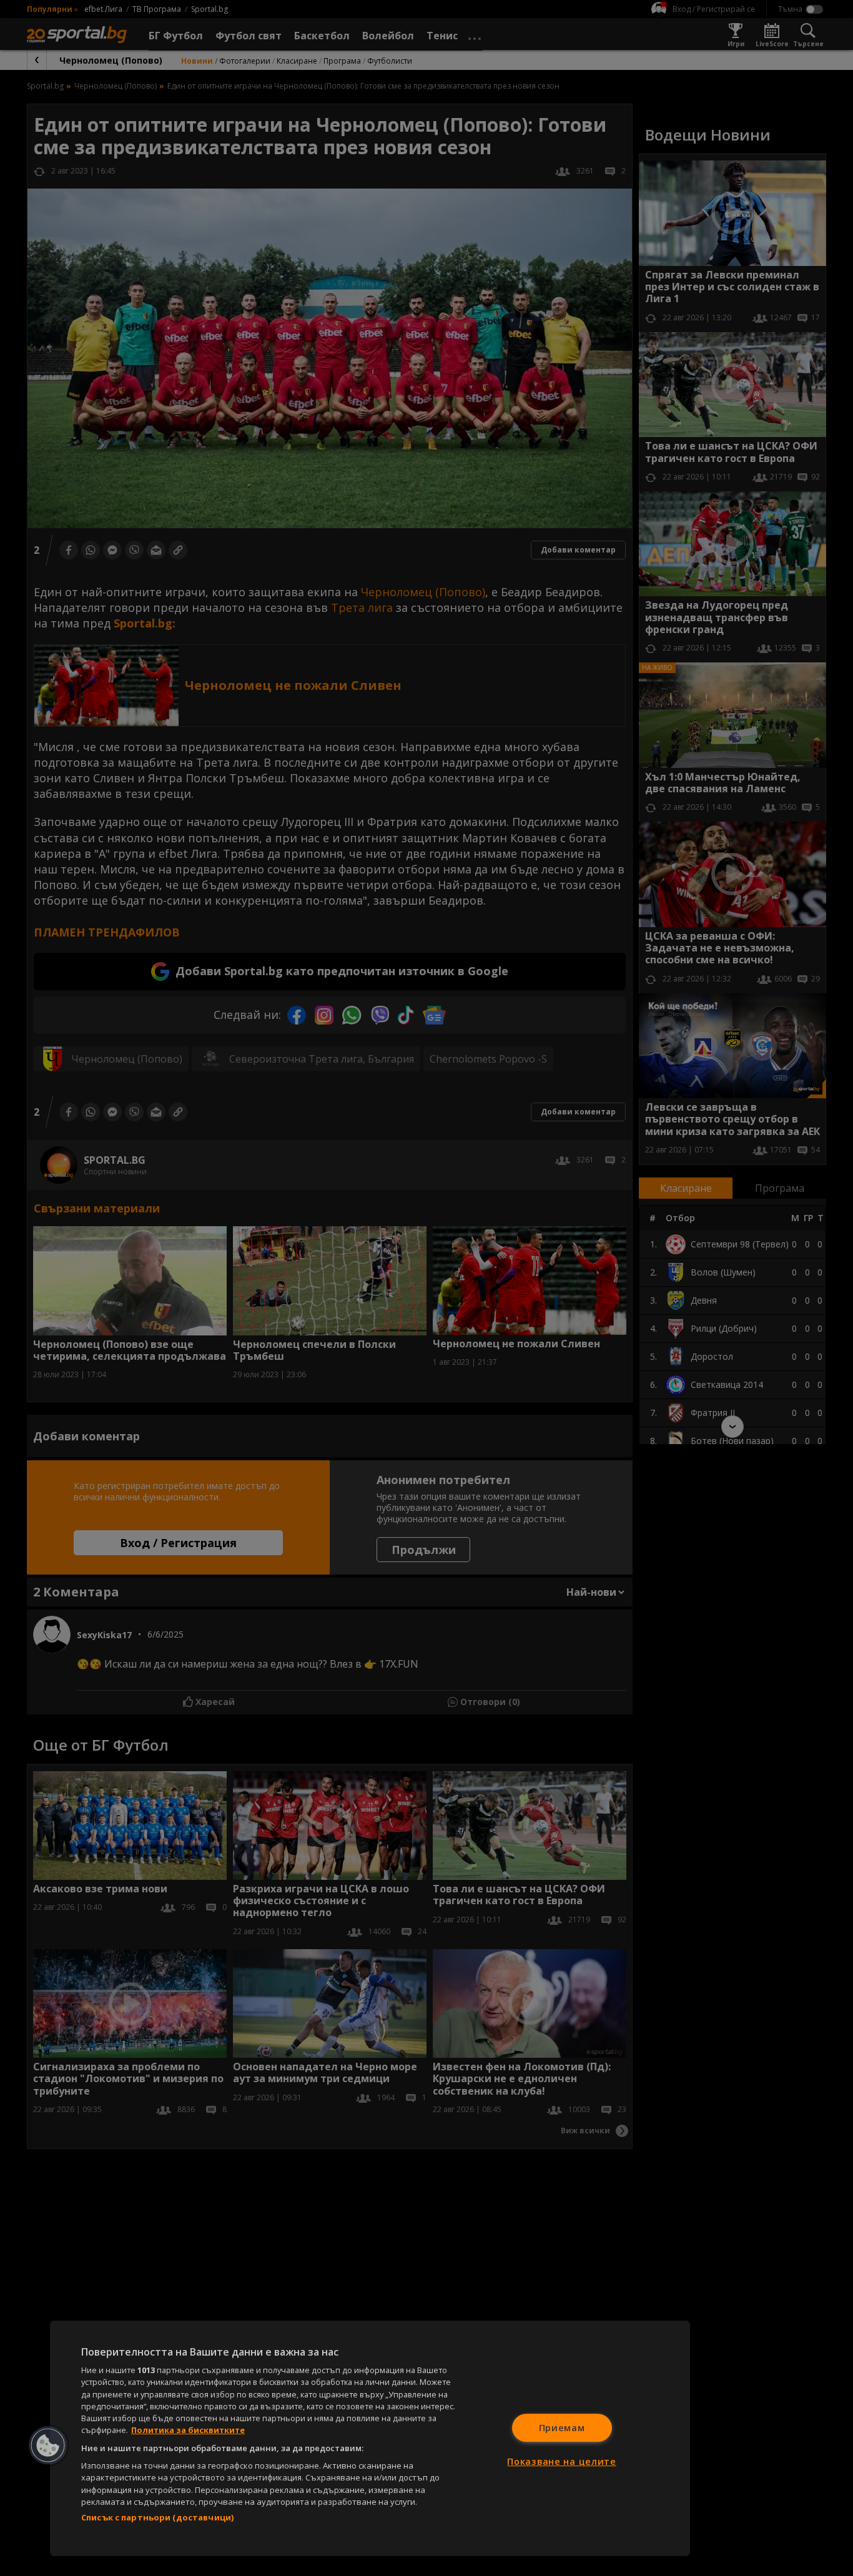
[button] (48, 2446)
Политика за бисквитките (188, 2430)
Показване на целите (562, 2461)
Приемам (562, 2428)
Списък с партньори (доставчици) (157, 2517)
